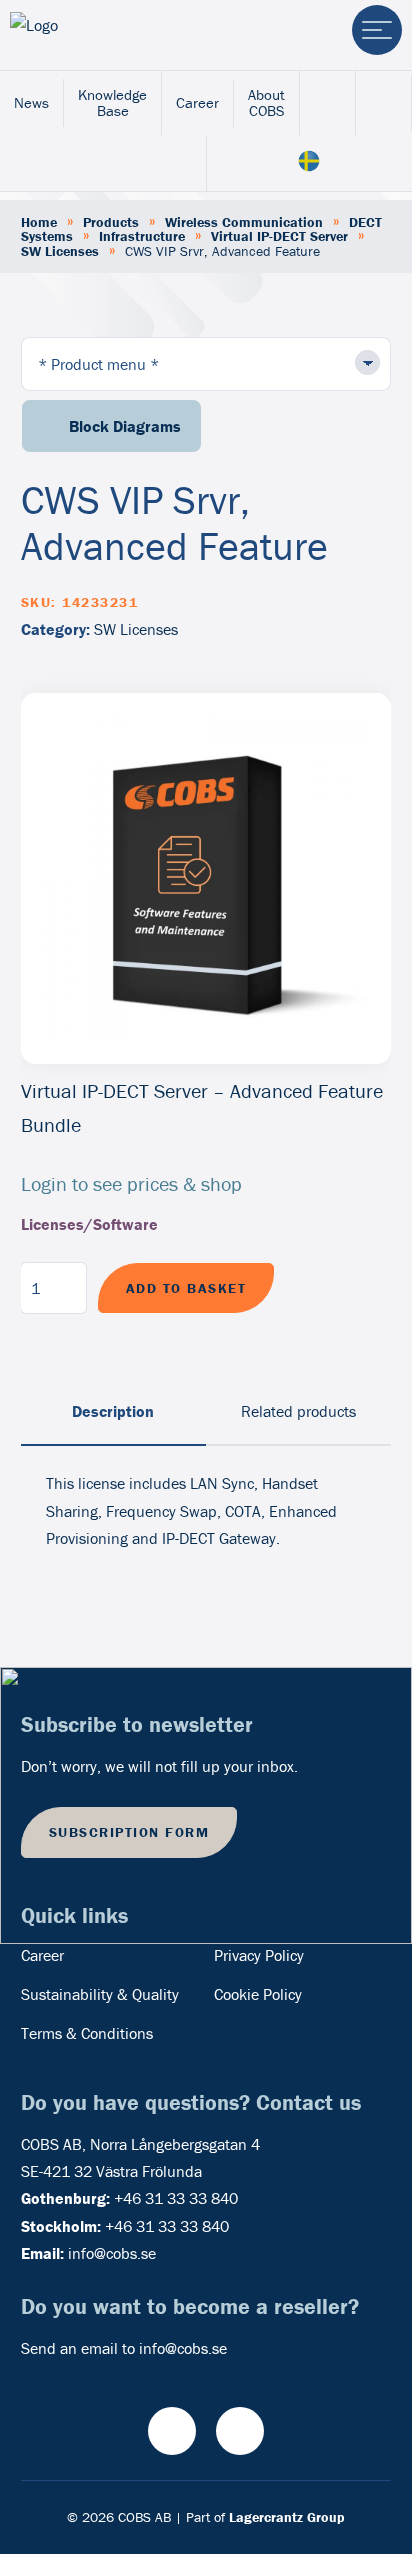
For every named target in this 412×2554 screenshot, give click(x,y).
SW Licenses (60, 251)
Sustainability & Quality (100, 1994)
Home (39, 222)
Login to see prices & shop (131, 1183)
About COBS (266, 102)
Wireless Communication (244, 222)
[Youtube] (172, 2431)
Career (197, 102)
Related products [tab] (298, 1411)
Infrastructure (142, 236)
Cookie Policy (258, 1994)
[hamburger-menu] (377, 30)
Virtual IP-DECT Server (279, 236)
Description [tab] (113, 1411)
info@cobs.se (112, 2253)
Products (111, 222)
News (31, 102)
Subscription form (129, 1832)
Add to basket (186, 1288)
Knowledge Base (112, 102)
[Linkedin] (240, 2431)
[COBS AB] (93, 35)
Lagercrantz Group (287, 2517)
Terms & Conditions (87, 2033)
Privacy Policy (259, 1955)
